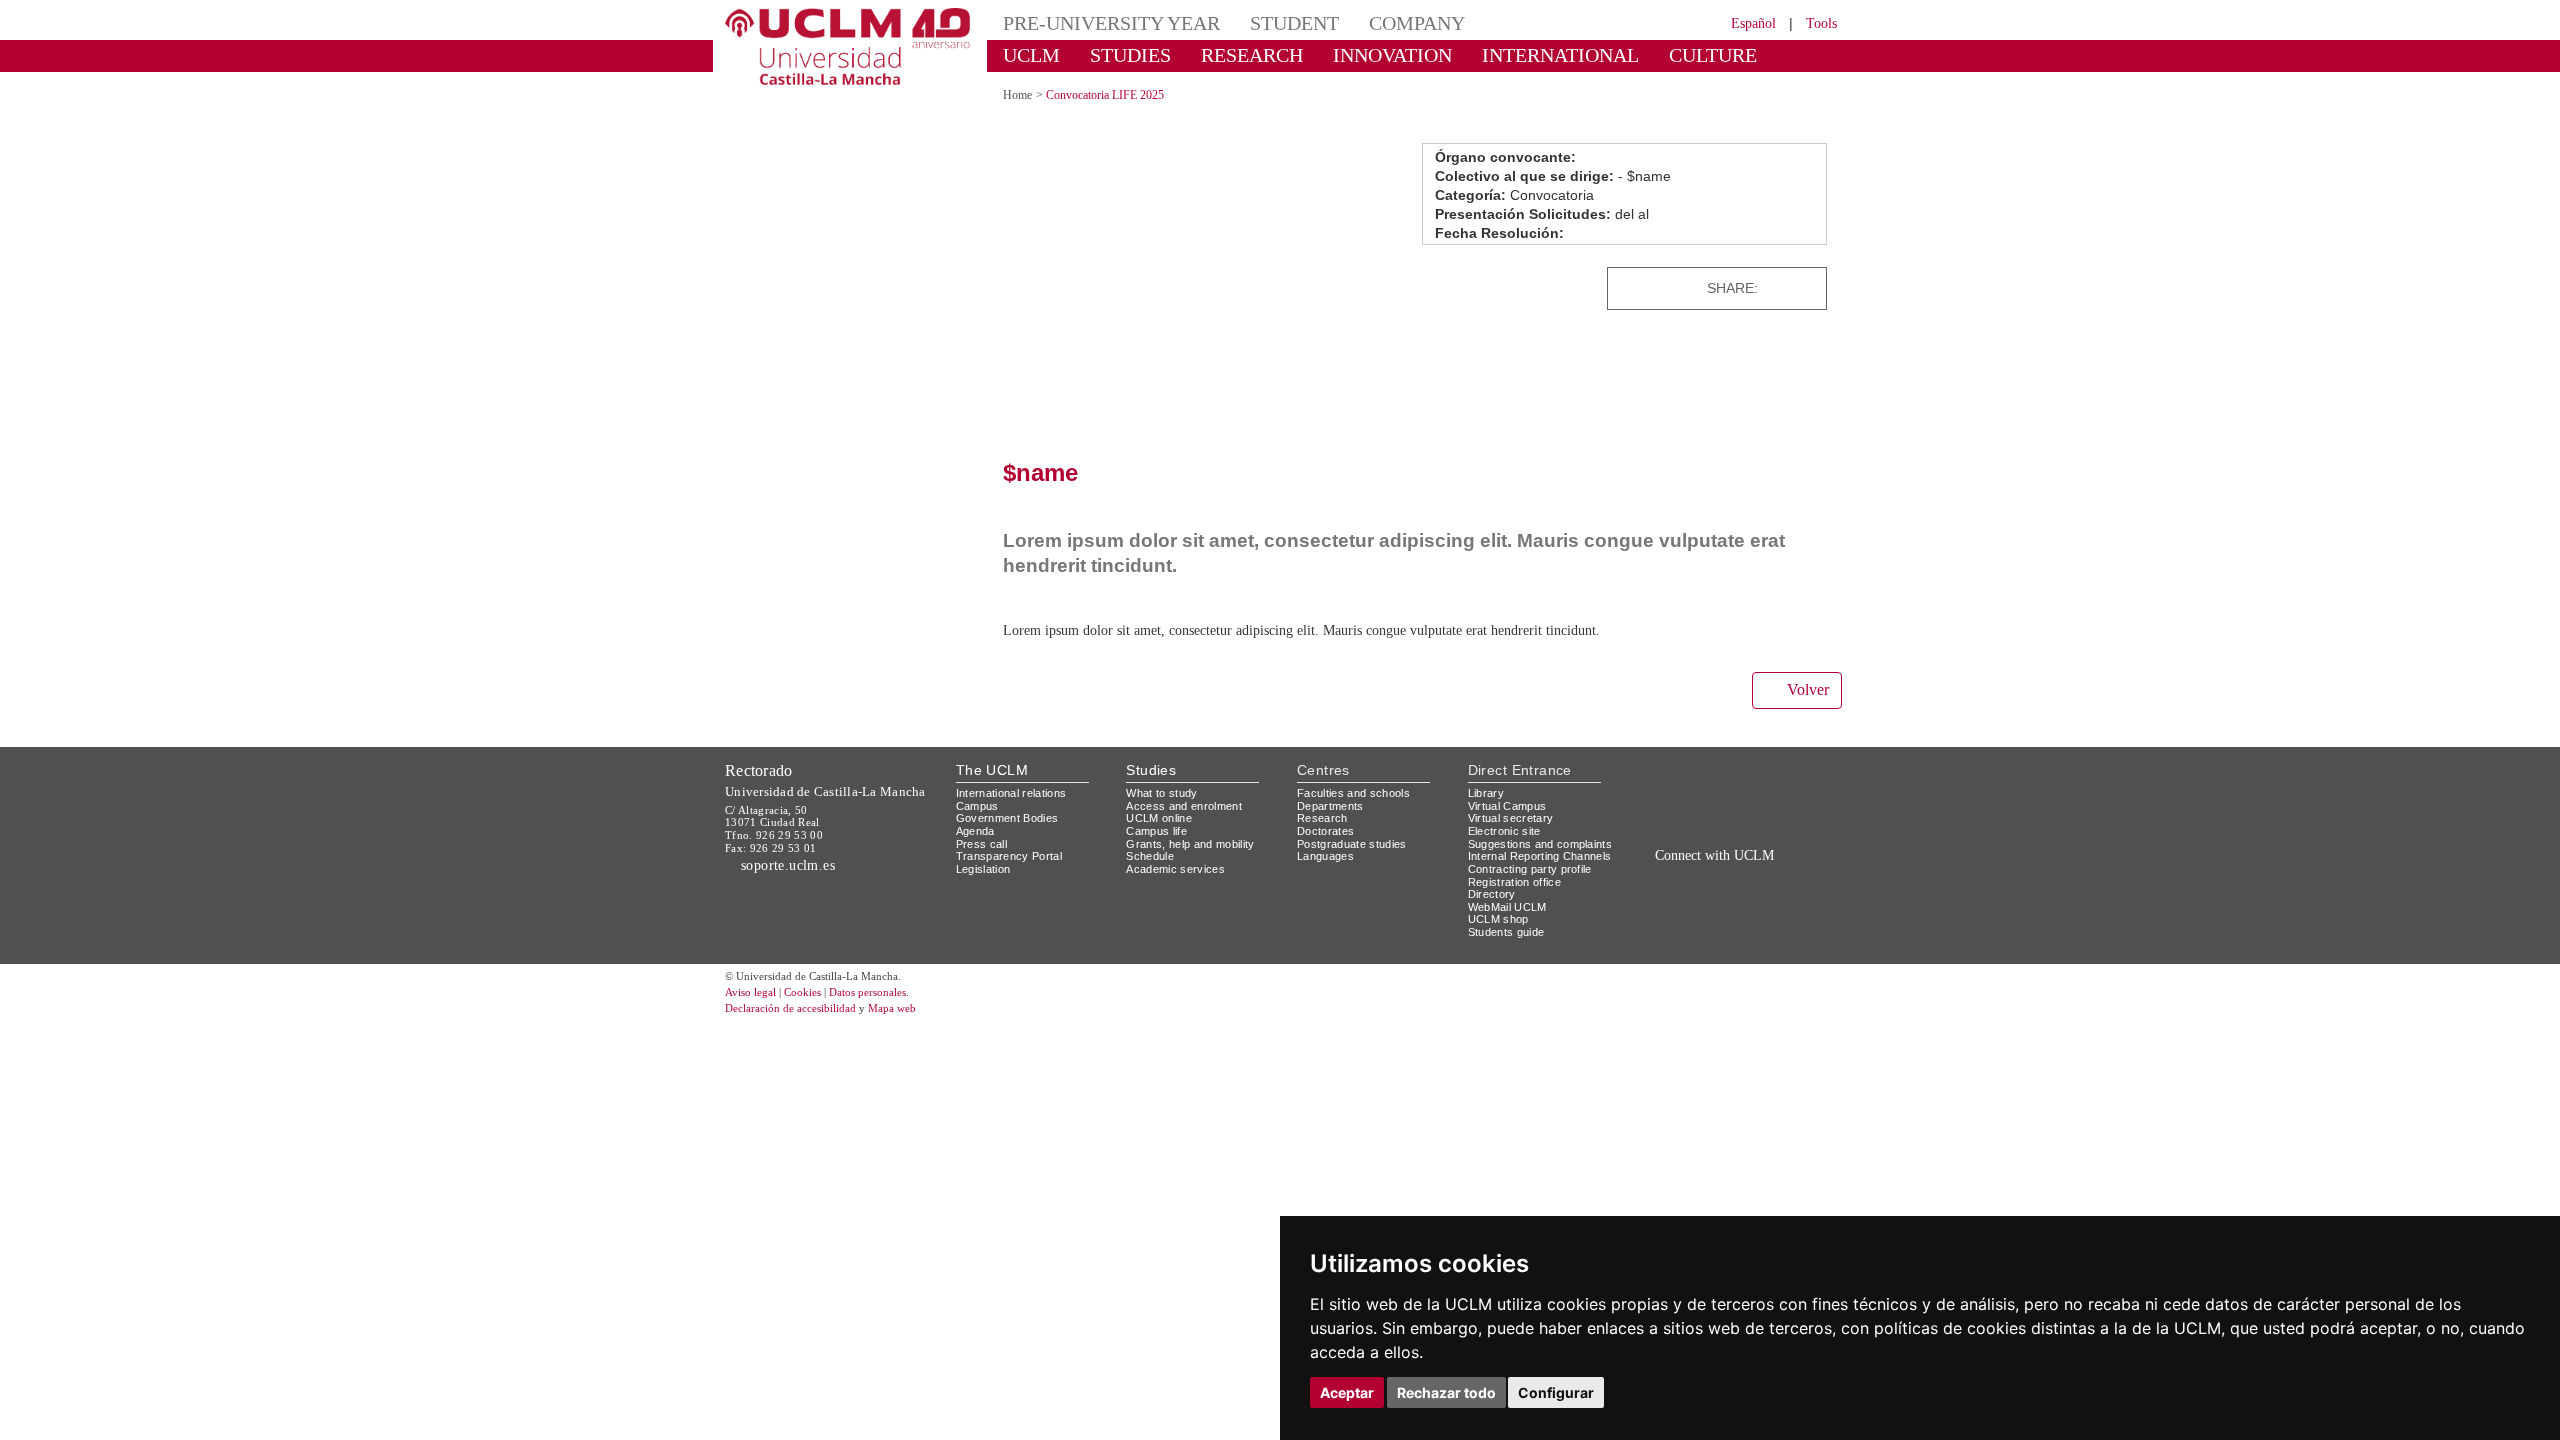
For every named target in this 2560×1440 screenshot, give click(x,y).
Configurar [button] (1556, 1392)
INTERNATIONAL (1560, 55)
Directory (1492, 894)
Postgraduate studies (1352, 844)
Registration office (1514, 882)
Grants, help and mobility (1190, 844)
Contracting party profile (1530, 869)
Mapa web (892, 1008)
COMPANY (1417, 23)
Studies (1151, 770)
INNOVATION (1392, 55)
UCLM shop (1498, 919)
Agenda (975, 831)
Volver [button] (1808, 689)
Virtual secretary (1511, 818)
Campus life (1156, 831)
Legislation (983, 869)
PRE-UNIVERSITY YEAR (1111, 23)
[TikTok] (1672, 900)
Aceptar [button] (1347, 1392)
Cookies (802, 992)
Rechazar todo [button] (1446, 1392)
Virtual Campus (1507, 806)
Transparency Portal (1009, 856)
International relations (1011, 793)
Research (1322, 818)
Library (1486, 793)
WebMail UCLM (1507, 907)
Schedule (1150, 856)
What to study (1161, 793)
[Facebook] (1781, 288)
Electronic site (1504, 831)
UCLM (1031, 55)
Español (1753, 23)
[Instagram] (1644, 900)
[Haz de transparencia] (1683, 797)
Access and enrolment (1184, 806)
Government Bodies (1007, 818)
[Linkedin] (1805, 288)
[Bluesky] (1740, 900)
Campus (977, 806)
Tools (1821, 23)
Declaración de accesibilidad (790, 1008)
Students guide (1506, 932)
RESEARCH (1252, 55)
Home (1017, 95)
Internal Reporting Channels (1540, 856)
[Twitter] (1760, 288)
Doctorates (1325, 831)
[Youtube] (1785, 900)
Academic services (1175, 869)
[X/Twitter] (1698, 900)
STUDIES (1130, 55)
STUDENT (1294, 23)
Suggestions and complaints (1540, 844)
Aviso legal (750, 992)
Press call (981, 844)
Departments (1330, 806)
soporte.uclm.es (788, 865)
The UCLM (992, 770)
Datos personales (867, 992)
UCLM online (1159, 818)
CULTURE (1713, 55)
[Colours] (1773, 797)
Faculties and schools (1353, 793)
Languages (1325, 856)
